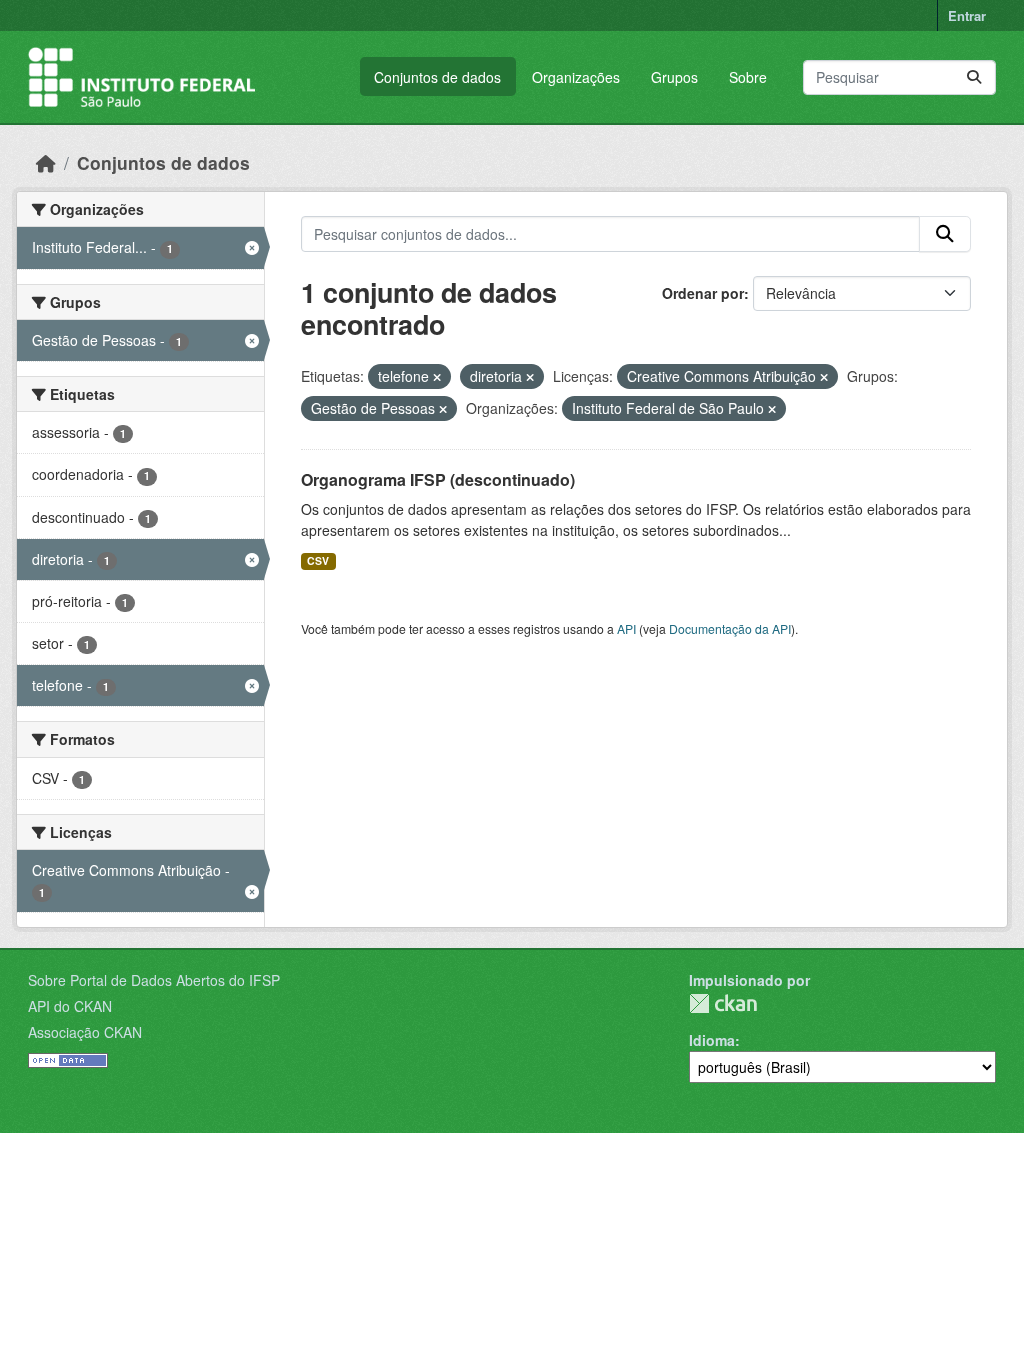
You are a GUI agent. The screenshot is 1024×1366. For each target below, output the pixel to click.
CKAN (723, 1003)
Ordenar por (703, 293)
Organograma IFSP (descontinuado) (438, 479)
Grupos (674, 77)
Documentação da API (730, 628)
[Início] (46, 162)
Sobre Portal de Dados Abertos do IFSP (154, 980)
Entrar (967, 15)
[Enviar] (974, 77)
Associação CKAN (85, 1032)
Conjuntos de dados (437, 77)
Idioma (712, 1040)
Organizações (576, 77)
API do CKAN (70, 1006)
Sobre (748, 77)
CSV (318, 560)
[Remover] (437, 377)
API (626, 628)
